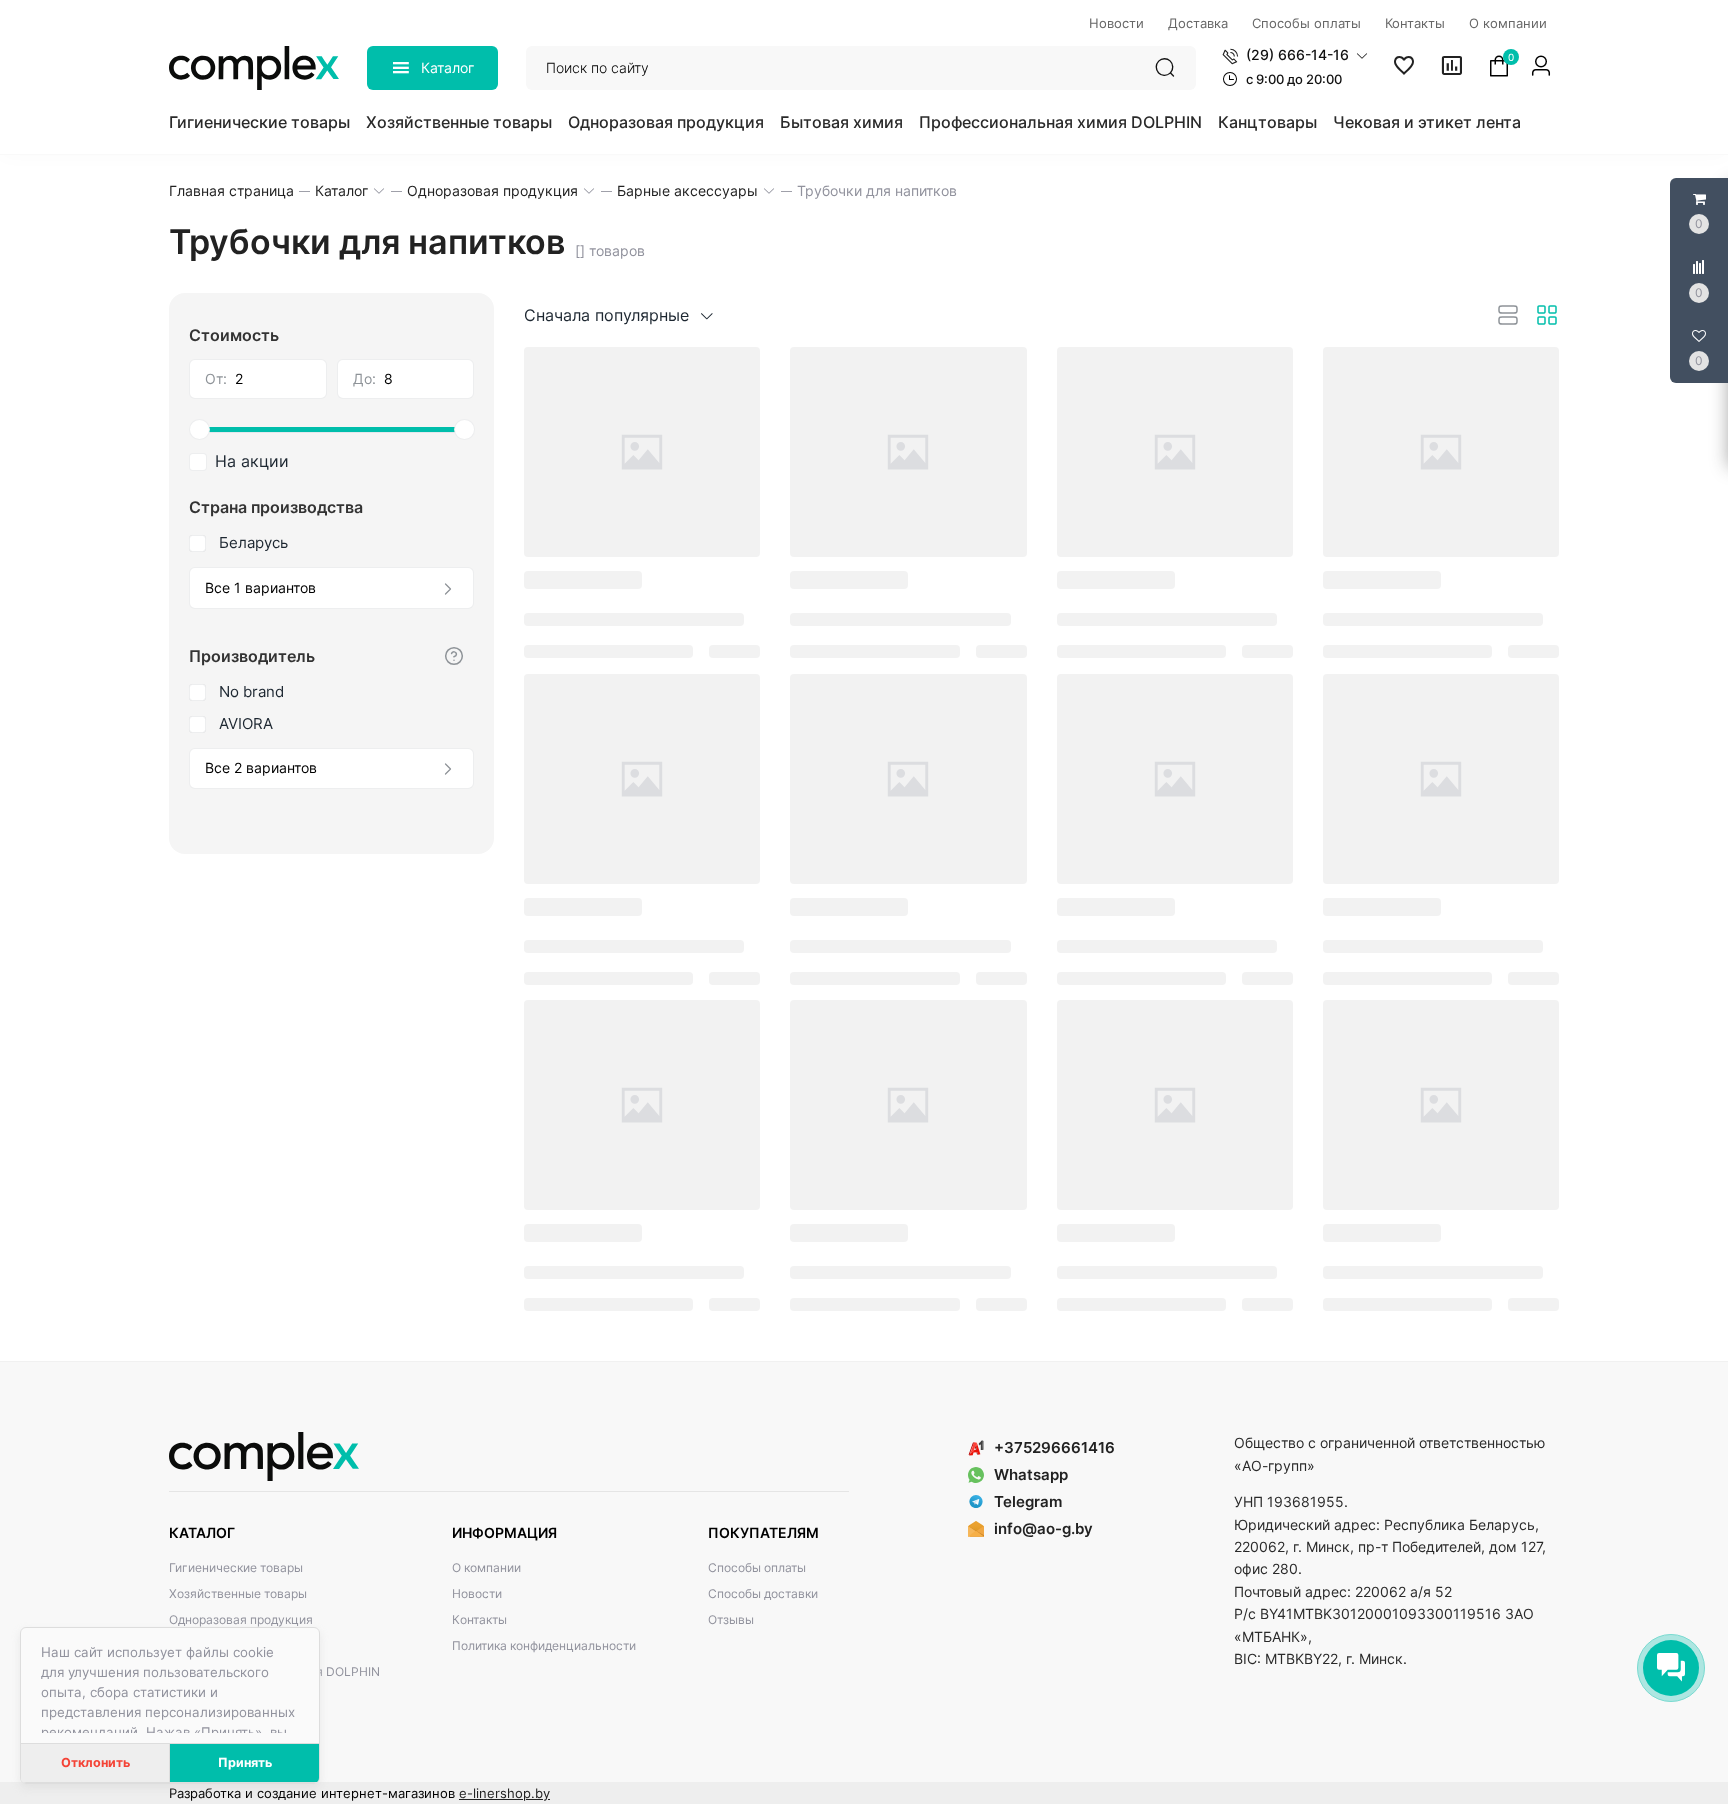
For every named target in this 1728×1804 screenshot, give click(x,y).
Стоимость (234, 335)
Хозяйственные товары (459, 122)
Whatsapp (1031, 1474)
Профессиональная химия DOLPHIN (1060, 122)
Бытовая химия (841, 122)
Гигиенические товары (259, 122)
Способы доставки (763, 1593)
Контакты (479, 1619)
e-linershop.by (504, 1793)
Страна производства (276, 507)
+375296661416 (1054, 1447)
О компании (486, 1567)
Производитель (252, 656)
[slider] (331, 430)
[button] (1295, 55)
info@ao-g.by (1043, 1528)
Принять (245, 1762)
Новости (477, 1593)
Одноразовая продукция (666, 122)
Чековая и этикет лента (1427, 122)
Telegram (1028, 1501)
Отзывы (731, 1619)
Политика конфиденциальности (544, 1645)
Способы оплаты (757, 1567)
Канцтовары (1267, 122)
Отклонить (95, 1762)
